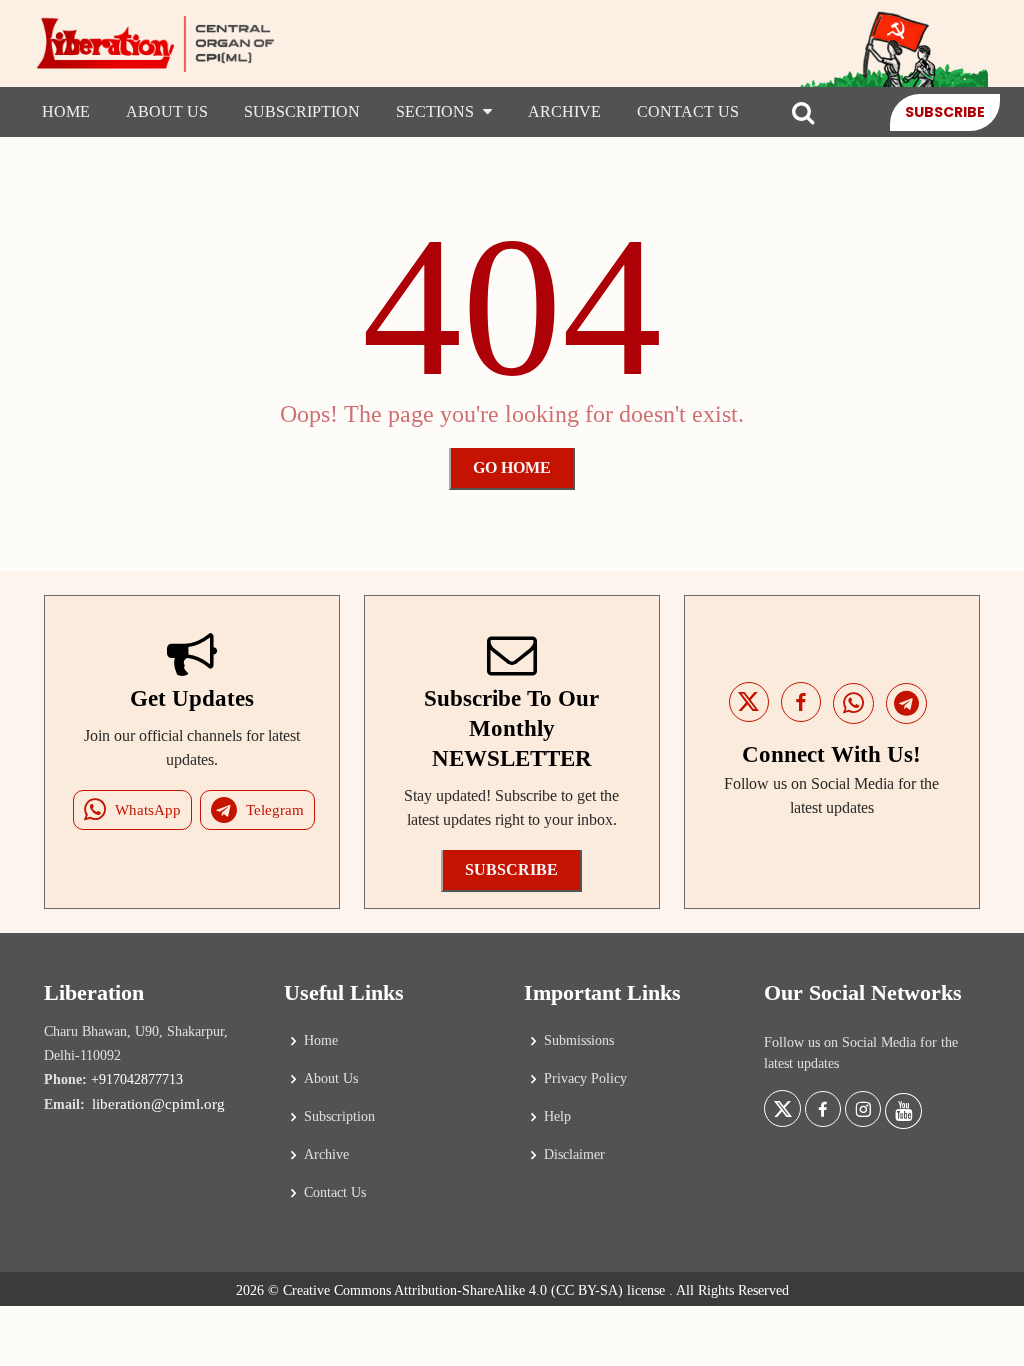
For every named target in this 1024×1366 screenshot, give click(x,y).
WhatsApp (148, 810)
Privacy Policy (585, 1079)
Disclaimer (574, 1155)
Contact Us (688, 111)
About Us (167, 111)
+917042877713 (137, 1079)
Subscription (302, 111)
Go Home (512, 467)
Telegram (275, 810)
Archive (564, 111)
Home (66, 111)
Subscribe (945, 112)
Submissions (579, 1041)
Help (557, 1117)
